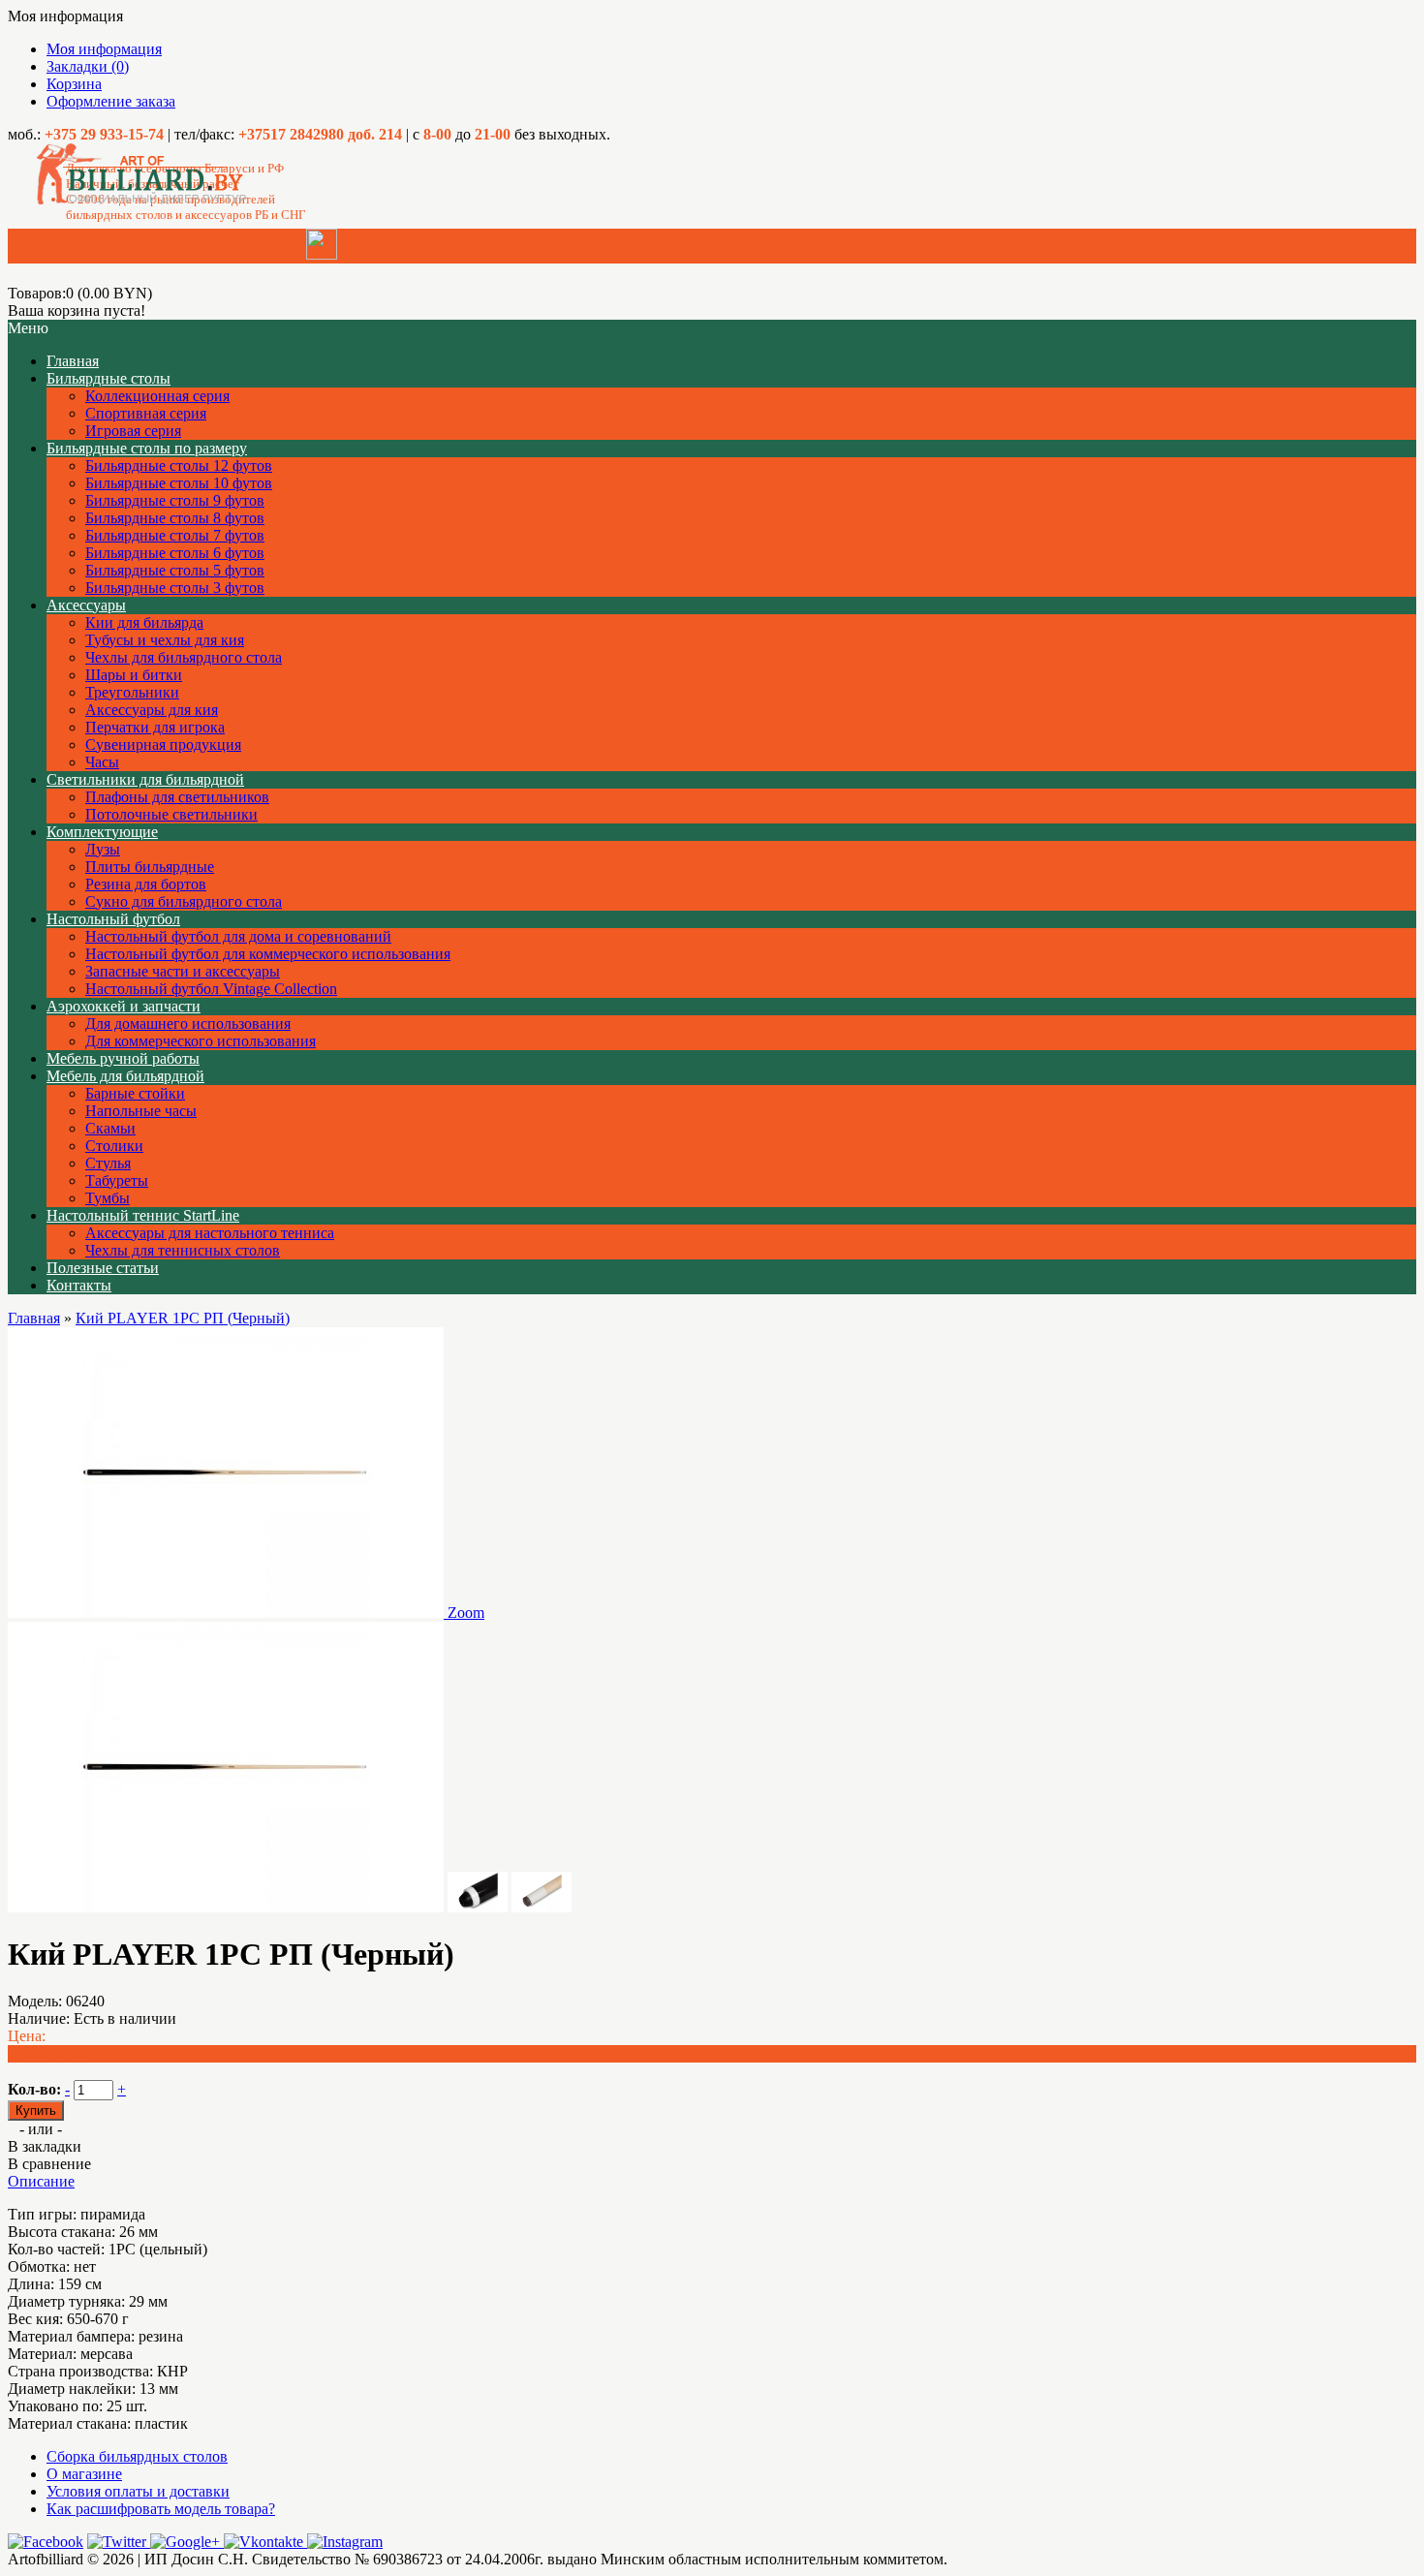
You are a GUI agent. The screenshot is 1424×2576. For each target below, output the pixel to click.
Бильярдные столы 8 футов (175, 518)
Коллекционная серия (157, 396)
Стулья (108, 1163)
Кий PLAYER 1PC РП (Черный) (183, 1318)
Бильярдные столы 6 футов (175, 553)
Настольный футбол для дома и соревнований (238, 936)
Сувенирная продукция (163, 745)
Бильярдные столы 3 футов (175, 588)
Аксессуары (86, 605)
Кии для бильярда (144, 622)
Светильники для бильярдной (145, 779)
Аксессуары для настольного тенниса (210, 1233)
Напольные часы (141, 1111)
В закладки (45, 2146)
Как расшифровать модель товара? (161, 2509)
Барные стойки (135, 1093)
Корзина (74, 84)
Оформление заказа (111, 101)
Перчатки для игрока (155, 727)
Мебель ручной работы (123, 1058)
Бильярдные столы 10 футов (179, 483)
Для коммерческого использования (201, 1041)
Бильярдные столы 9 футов (175, 500)
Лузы (103, 849)
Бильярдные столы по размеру (147, 448)
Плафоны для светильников (177, 797)
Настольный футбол (113, 919)
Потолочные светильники (171, 814)
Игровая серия (133, 431)
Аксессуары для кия (152, 710)
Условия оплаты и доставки (138, 2491)
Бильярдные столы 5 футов (175, 570)
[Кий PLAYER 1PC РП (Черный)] (226, 1907)
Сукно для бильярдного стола (184, 901)
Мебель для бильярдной (125, 1076)
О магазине (84, 2474)
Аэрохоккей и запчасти (124, 1006)
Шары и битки (134, 675)
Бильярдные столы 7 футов (175, 535)
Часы (102, 762)
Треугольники (132, 692)
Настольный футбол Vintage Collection (211, 989)
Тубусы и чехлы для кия (165, 640)
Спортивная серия (146, 413)
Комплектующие (102, 832)
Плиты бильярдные (150, 867)
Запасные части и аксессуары (183, 971)
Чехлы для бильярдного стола (184, 657)
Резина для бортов (146, 884)
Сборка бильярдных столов (137, 2456)
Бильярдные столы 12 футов (179, 466)
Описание (41, 2181)
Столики (114, 1146)
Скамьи (110, 1128)
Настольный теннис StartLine (143, 1215)
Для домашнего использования (188, 1024)
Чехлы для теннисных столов (183, 1250)
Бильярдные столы (108, 378)
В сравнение (49, 2164)
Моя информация (104, 49)
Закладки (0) (88, 66)
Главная (34, 1318)
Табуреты (117, 1180)
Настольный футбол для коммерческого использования (268, 954)
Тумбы (108, 1198)
